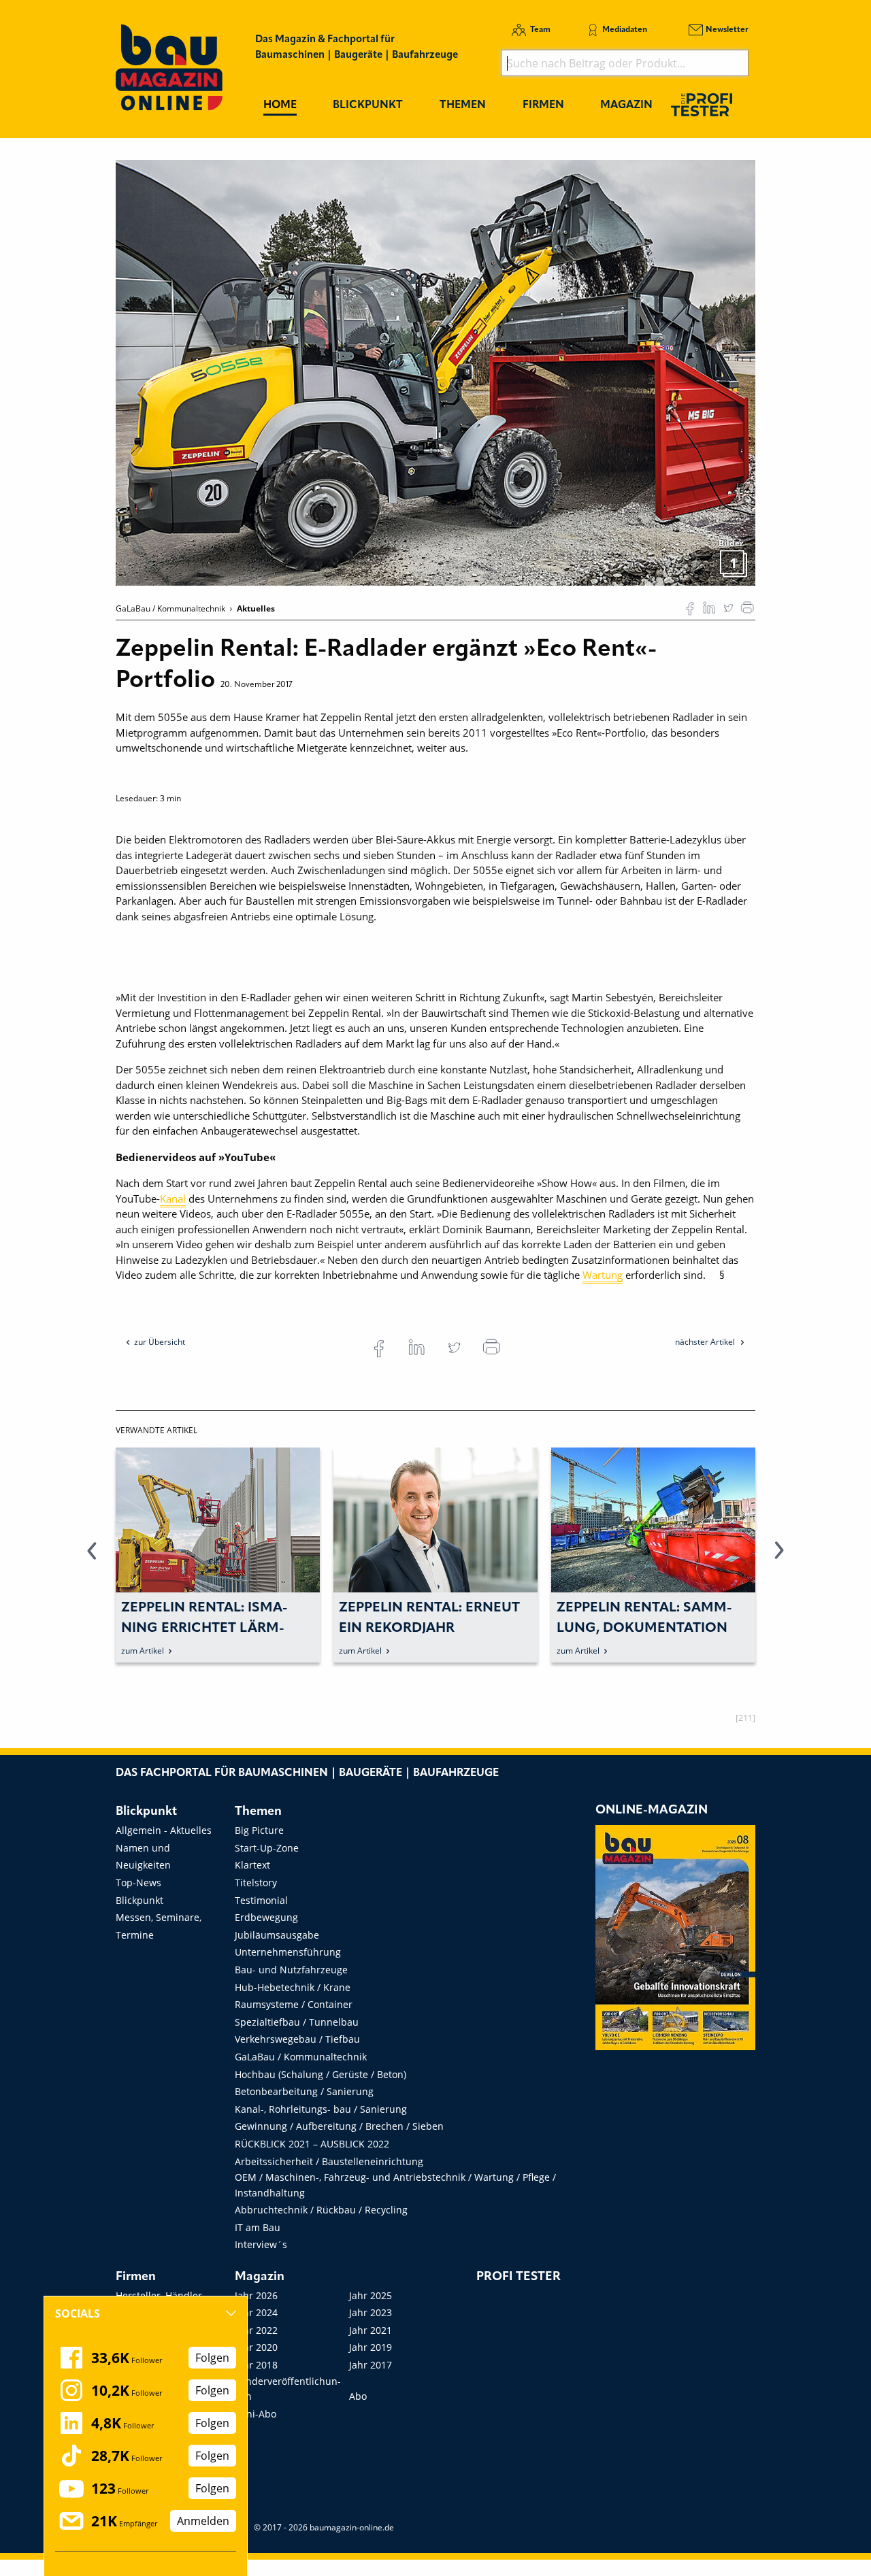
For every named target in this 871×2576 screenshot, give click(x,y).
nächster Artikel (706, 1342)
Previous (92, 1558)
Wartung (603, 1275)
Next (779, 1558)
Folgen (212, 2358)
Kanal (173, 1199)
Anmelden (203, 2521)
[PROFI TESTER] (702, 104)
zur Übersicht (160, 1342)
